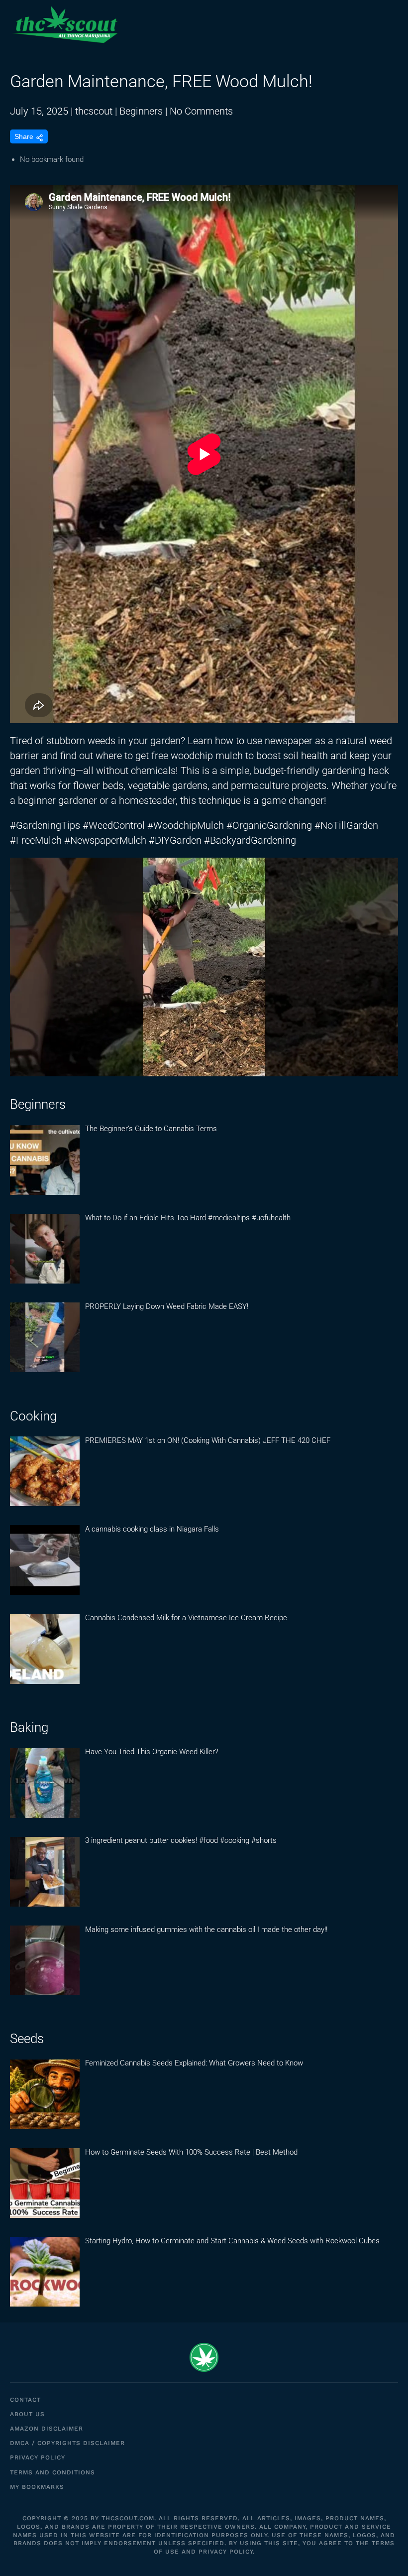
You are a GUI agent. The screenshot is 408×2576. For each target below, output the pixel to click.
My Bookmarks (37, 2487)
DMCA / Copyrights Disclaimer (67, 2443)
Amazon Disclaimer (47, 2429)
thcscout (94, 111)
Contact (25, 2400)
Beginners (141, 111)
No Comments (201, 111)
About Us (27, 2414)
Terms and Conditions (52, 2472)
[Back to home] (65, 25)
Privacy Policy (38, 2457)
